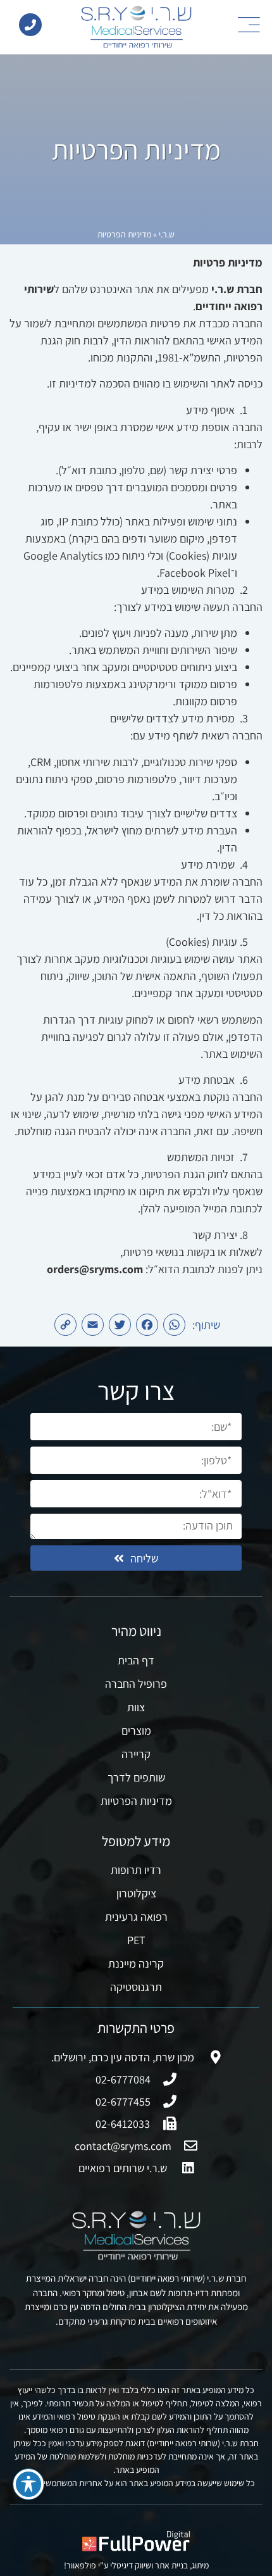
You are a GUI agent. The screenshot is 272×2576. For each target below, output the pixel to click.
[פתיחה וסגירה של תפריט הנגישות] (28, 2484)
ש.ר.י (167, 234)
